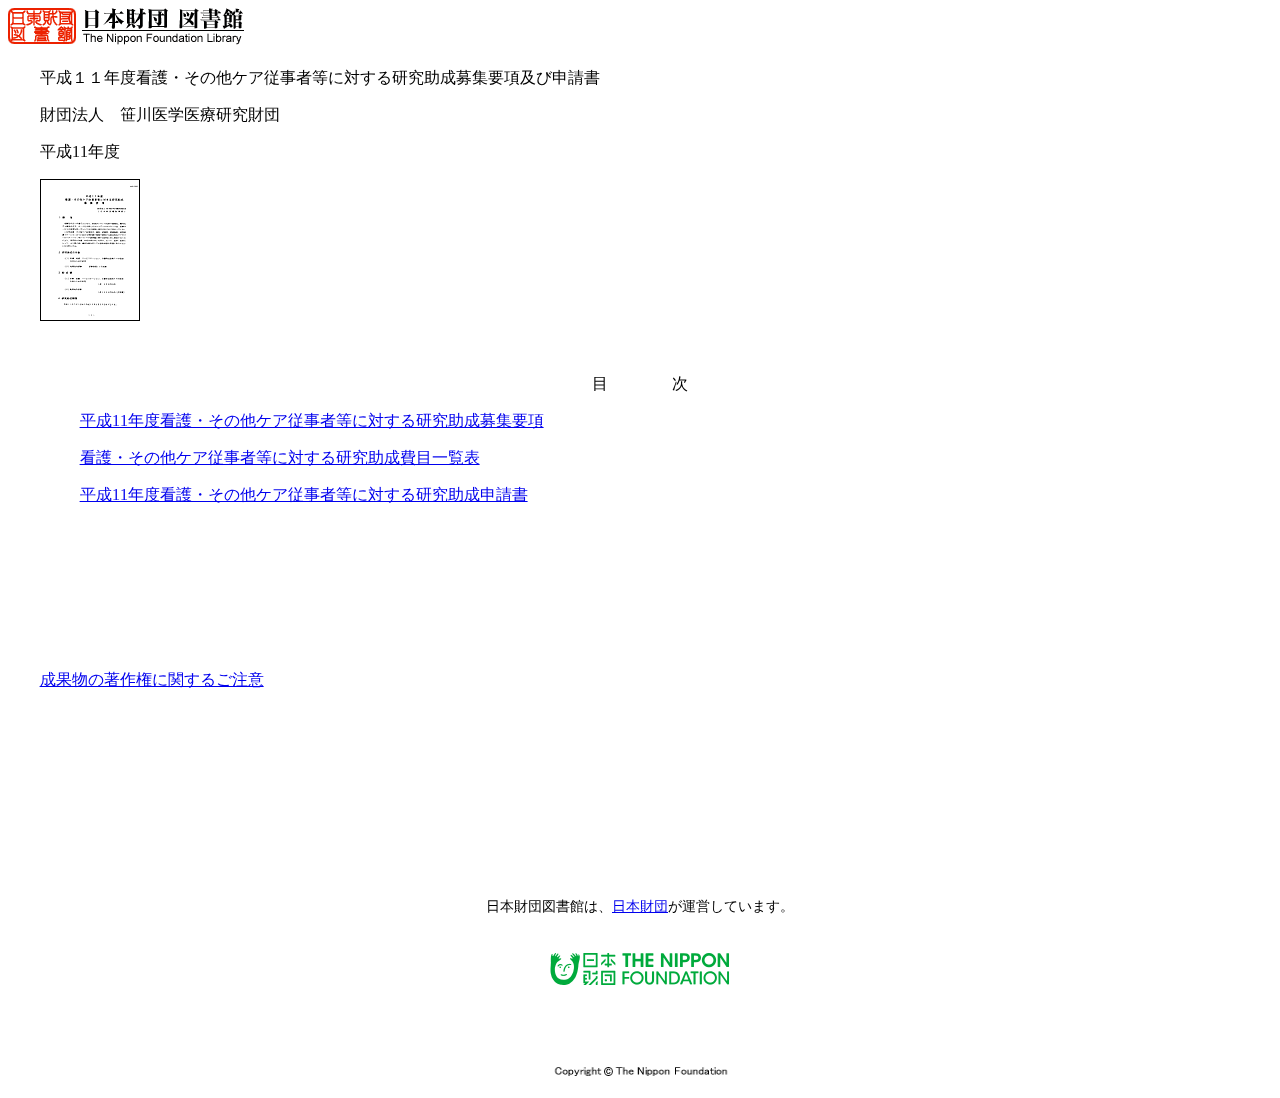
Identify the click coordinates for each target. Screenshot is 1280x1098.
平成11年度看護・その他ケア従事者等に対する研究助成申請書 (304, 494)
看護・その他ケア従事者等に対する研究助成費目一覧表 (280, 457)
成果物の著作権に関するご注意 (152, 679)
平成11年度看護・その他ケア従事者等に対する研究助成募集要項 (312, 420)
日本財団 (640, 906)
